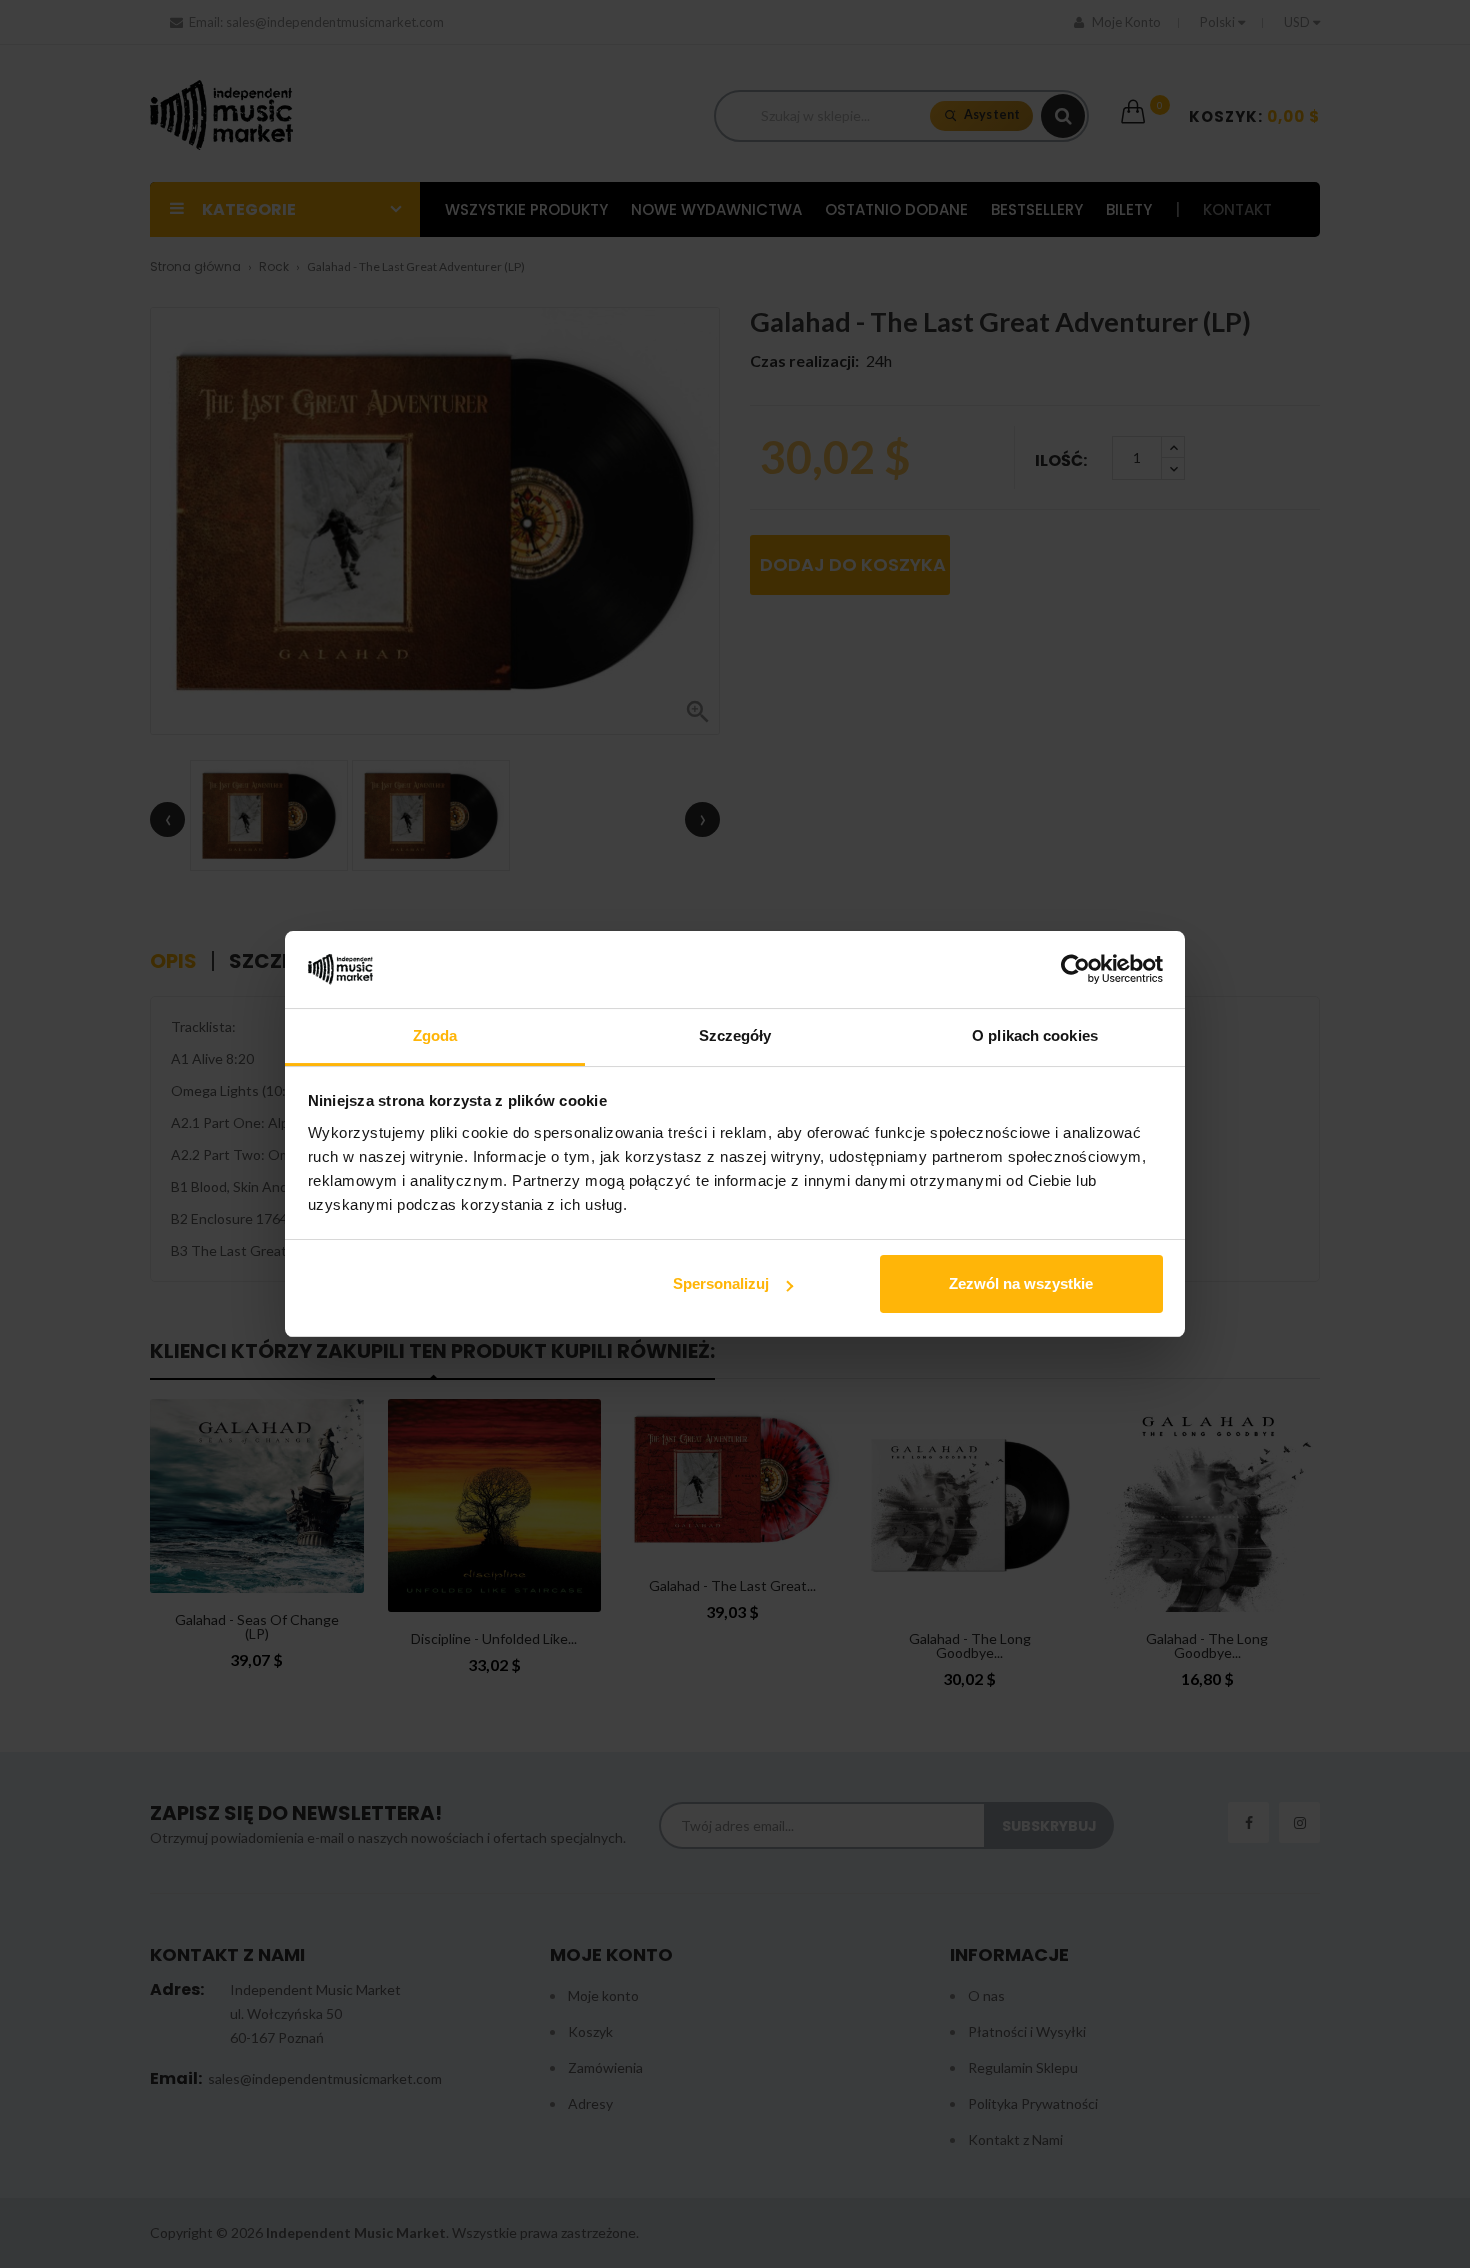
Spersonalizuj (721, 1283)
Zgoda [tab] (435, 1035)
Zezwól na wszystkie (1021, 1283)
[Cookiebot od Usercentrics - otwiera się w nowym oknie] (1075, 970)
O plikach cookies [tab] (1035, 1035)
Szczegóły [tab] (735, 1035)
